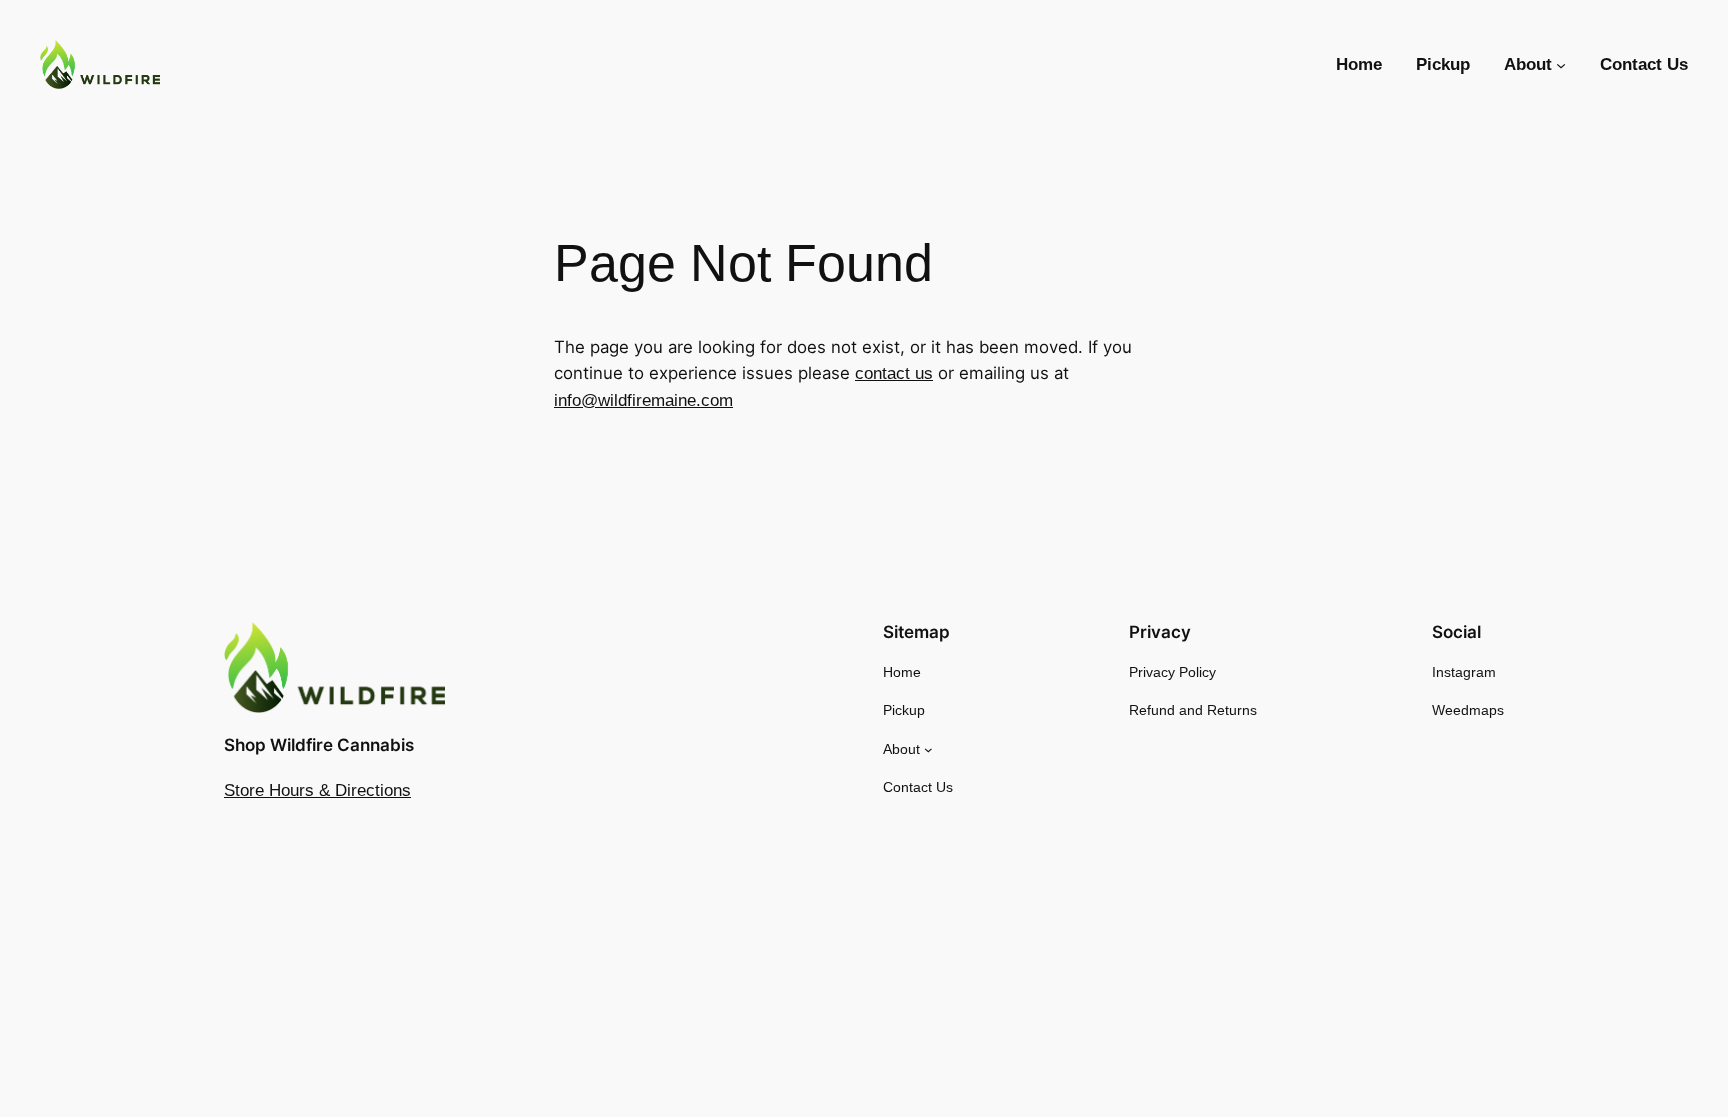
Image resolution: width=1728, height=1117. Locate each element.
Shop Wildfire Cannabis (319, 745)
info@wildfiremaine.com (643, 400)
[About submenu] (1561, 65)
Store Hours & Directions (317, 790)
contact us (894, 373)
